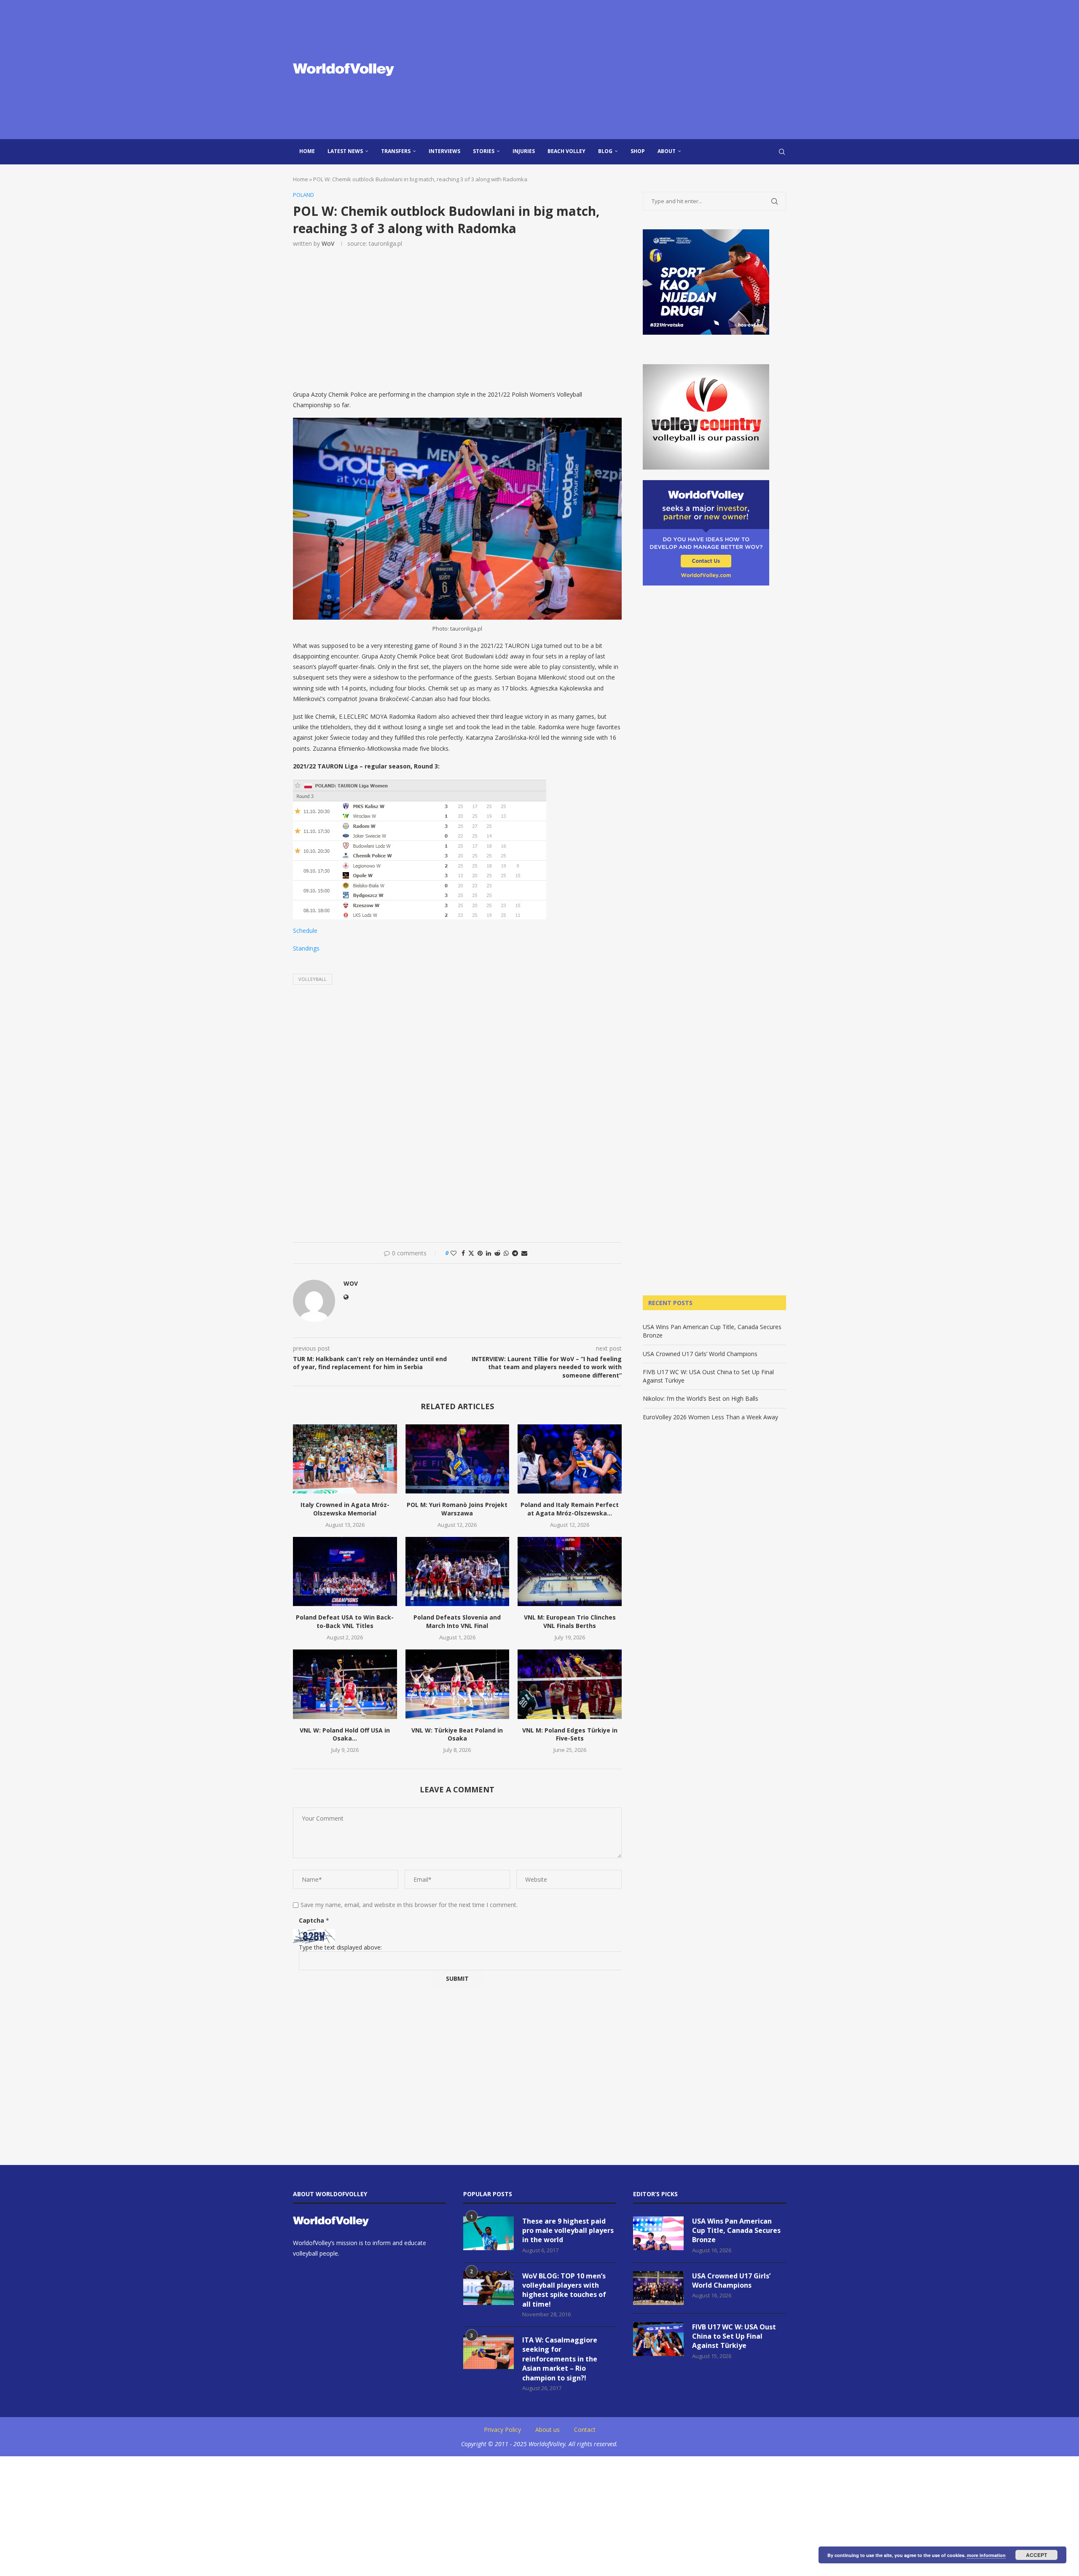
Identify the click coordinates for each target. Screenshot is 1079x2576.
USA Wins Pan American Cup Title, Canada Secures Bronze (736, 2231)
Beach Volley (566, 151)
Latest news (345, 151)
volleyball (313, 979)
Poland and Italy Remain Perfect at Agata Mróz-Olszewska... (570, 1509)
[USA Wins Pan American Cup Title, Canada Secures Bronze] (658, 2233)
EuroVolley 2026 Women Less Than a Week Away (710, 1417)
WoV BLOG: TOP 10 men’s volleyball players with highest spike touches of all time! (564, 2290)
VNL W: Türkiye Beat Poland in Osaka (457, 1734)
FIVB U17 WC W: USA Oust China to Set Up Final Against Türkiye (734, 2336)
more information (986, 2555)
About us (548, 2430)
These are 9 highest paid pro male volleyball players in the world (568, 2231)
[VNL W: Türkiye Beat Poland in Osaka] (458, 1684)
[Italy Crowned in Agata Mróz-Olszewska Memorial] (345, 1459)
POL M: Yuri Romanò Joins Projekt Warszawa (457, 1509)
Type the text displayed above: (340, 1947)
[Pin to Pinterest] (480, 1253)
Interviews (444, 151)
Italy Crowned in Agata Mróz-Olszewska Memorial (345, 1509)
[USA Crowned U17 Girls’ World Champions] (658, 2288)
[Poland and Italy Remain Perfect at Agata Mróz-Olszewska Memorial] (570, 1459)
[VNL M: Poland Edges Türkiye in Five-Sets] (570, 1684)
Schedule (305, 931)
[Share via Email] (524, 1253)
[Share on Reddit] (497, 1253)
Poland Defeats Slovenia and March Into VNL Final (457, 1621)
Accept (1036, 2555)
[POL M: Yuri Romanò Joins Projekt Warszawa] (458, 1459)
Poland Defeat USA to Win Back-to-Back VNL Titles (345, 1621)
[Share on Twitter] (471, 1253)
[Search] (782, 152)
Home (307, 151)
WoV (328, 243)
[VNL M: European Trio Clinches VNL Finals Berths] (570, 1571)
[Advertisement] (624, 70)
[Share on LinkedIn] (489, 1253)
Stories (484, 151)
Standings (306, 948)
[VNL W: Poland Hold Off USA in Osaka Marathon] (345, 1684)
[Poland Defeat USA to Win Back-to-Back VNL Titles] (345, 1571)
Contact (585, 2430)
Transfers (396, 151)
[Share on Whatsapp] (506, 1253)
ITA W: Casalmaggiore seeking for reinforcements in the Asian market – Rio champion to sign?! (560, 2359)
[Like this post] (454, 1253)
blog (605, 151)
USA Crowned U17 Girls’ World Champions (700, 1354)
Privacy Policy (502, 2430)
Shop (638, 151)
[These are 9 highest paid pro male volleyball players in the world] (489, 2233)
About (667, 151)
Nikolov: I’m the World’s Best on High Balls (701, 1398)
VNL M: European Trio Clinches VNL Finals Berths (570, 1621)
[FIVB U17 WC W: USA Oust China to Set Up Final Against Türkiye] (658, 2339)
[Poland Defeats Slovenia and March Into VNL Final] (458, 1571)
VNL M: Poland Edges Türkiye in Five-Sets (570, 1734)
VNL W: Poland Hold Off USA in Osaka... (345, 1734)
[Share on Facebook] (463, 1253)
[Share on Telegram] (515, 1253)
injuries (524, 151)
